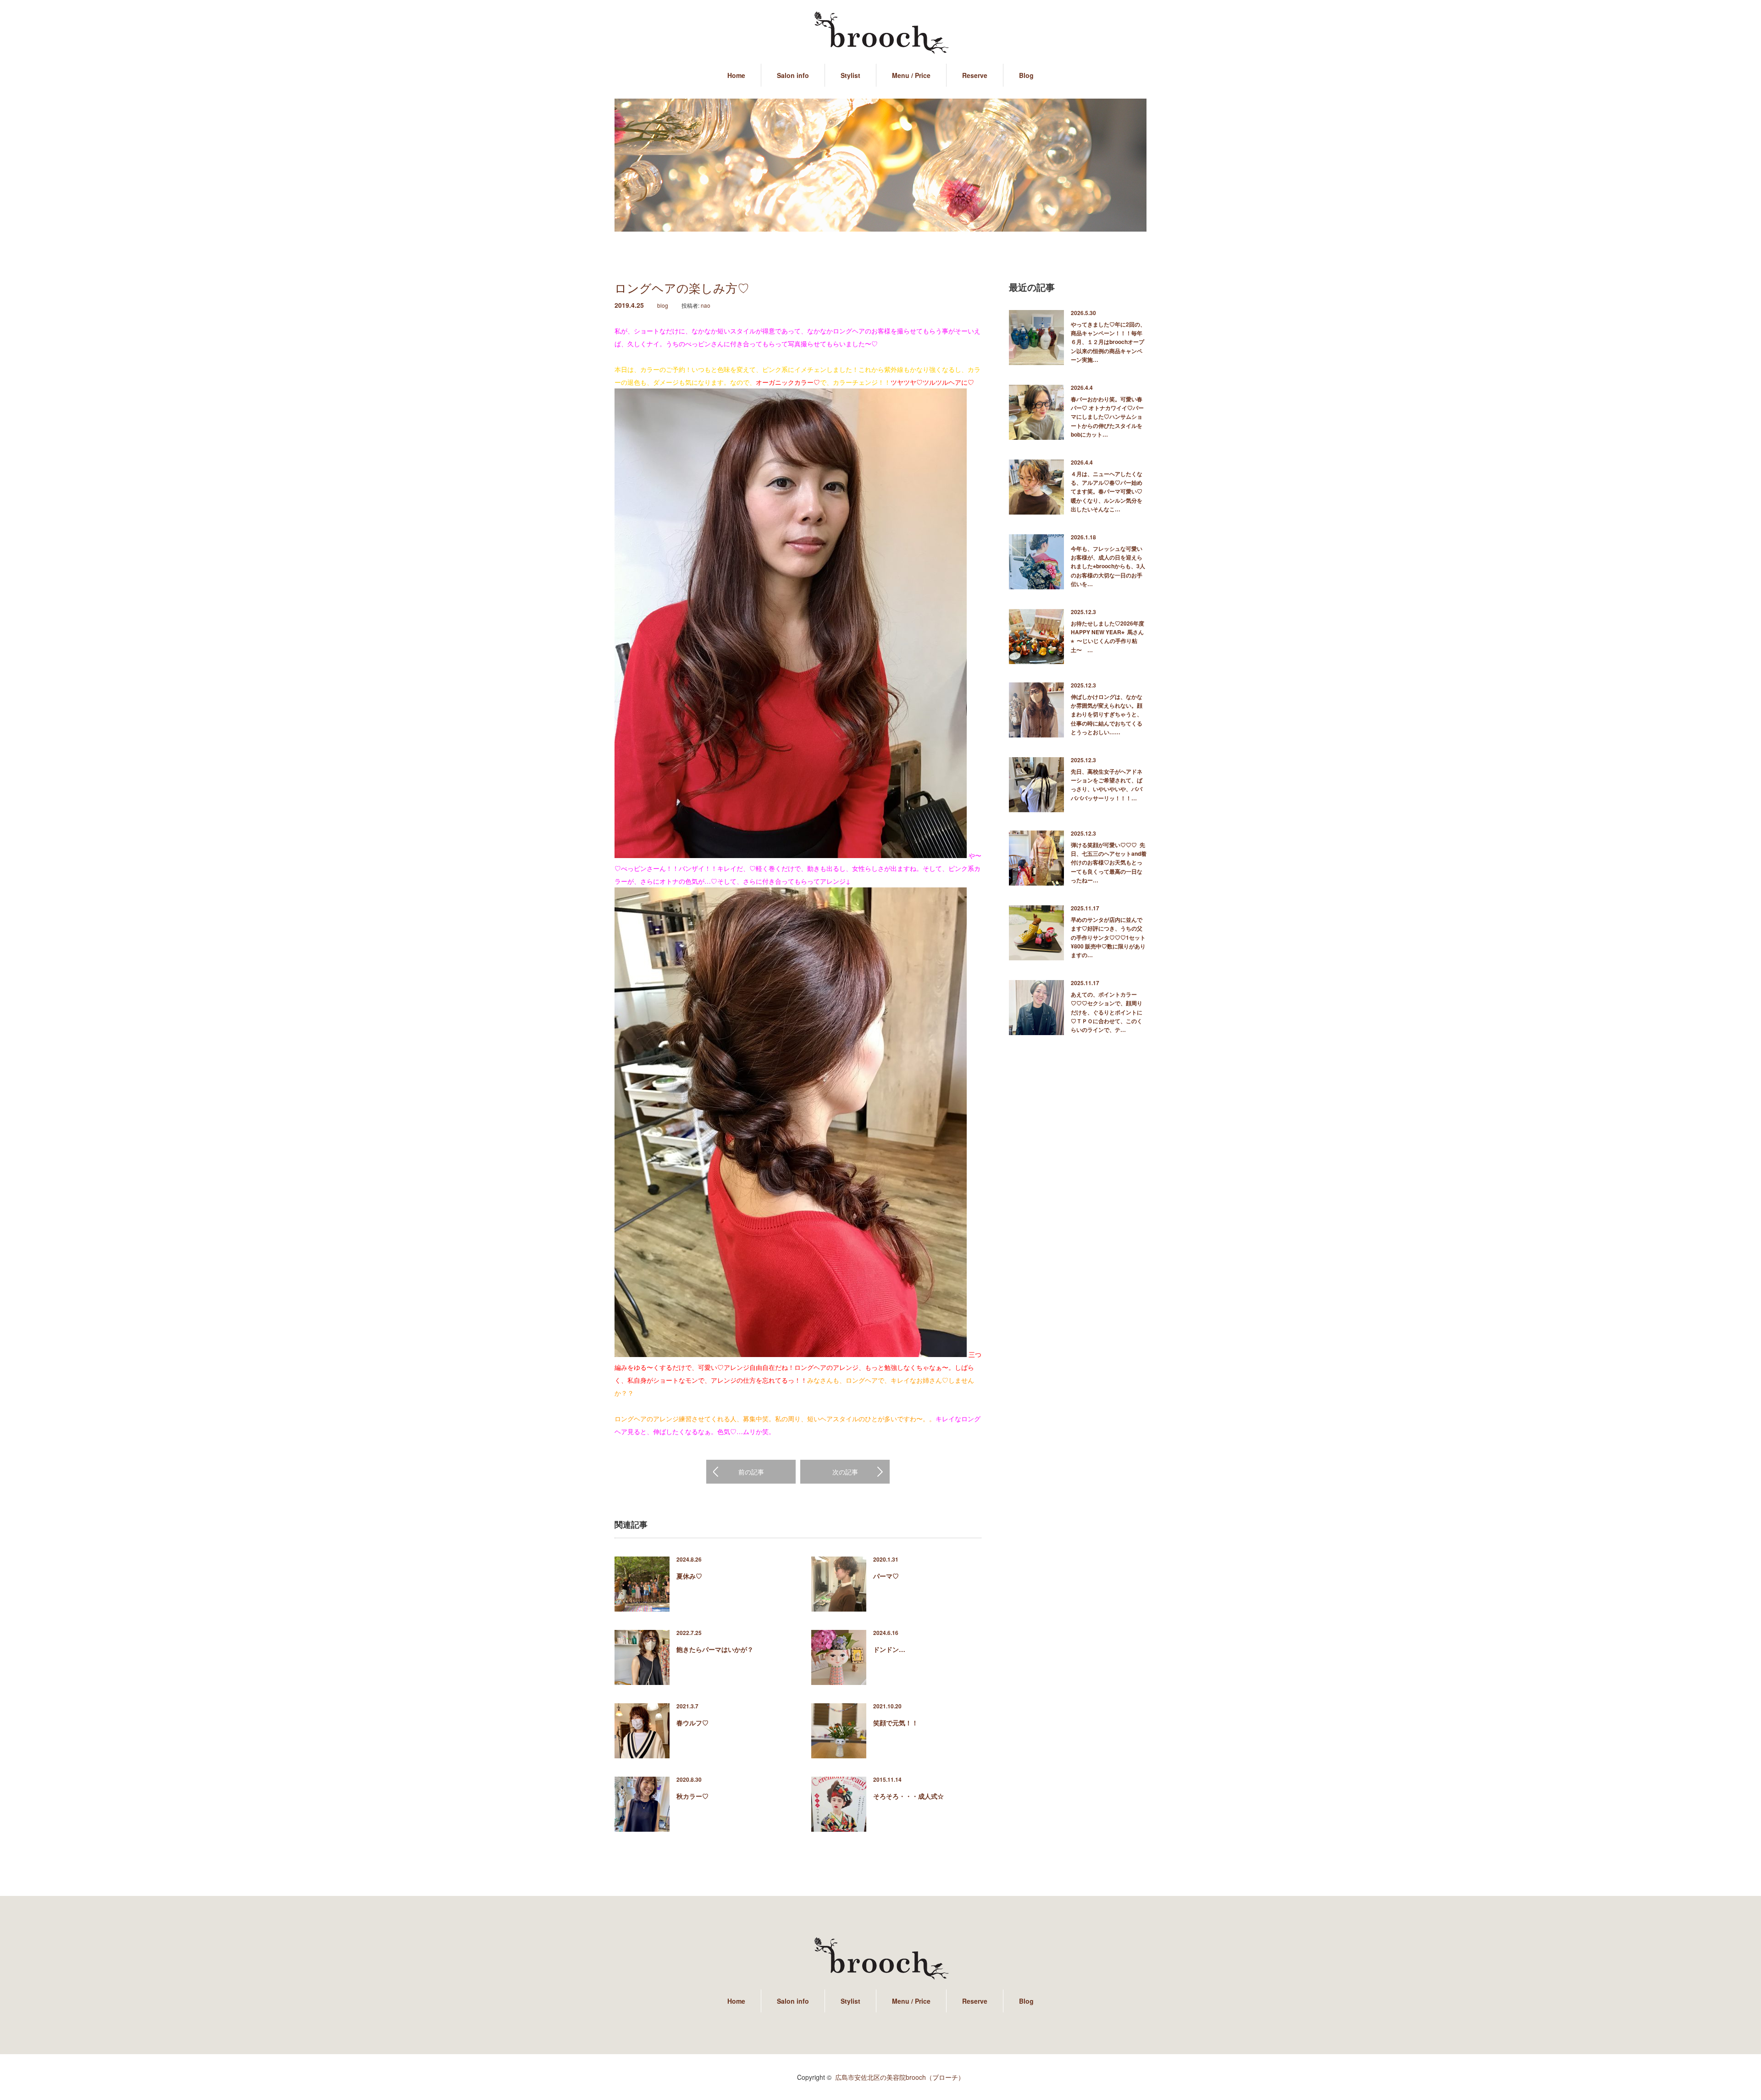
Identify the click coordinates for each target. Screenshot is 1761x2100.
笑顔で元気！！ (896, 1723)
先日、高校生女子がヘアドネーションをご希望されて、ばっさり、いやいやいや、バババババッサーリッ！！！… (1107, 785)
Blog (1026, 75)
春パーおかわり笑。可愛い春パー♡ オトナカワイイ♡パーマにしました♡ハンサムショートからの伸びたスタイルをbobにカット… (1107, 417)
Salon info (793, 75)
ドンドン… (889, 1649)
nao (706, 305)
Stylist (850, 75)
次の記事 (845, 1472)
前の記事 (751, 1472)
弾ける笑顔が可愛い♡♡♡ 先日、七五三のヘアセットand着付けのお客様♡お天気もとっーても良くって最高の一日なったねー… (1109, 862)
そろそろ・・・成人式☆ (908, 1796)
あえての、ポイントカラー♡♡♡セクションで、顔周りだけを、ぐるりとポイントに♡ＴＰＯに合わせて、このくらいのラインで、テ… (1107, 1012)
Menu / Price (911, 75)
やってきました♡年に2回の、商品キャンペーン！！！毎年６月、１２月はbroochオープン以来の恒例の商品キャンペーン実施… (1108, 342)
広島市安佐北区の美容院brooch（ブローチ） (900, 2077)
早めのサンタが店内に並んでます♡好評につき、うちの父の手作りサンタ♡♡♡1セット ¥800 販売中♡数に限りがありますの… (1109, 937)
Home (736, 75)
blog (663, 305)
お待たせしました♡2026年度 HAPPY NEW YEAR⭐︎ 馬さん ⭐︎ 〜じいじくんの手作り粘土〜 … (1109, 637)
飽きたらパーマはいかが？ (715, 1649)
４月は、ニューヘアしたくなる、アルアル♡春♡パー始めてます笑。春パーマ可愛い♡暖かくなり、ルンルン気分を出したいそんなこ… (1107, 491)
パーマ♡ (886, 1576)
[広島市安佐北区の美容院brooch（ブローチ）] (880, 33)
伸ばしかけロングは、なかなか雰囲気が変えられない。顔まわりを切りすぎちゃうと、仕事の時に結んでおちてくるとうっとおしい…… (1107, 714)
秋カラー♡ (692, 1796)
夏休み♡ (689, 1576)
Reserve (975, 75)
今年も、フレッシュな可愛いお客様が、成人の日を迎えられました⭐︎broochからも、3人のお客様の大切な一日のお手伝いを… (1108, 566)
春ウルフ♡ (692, 1723)
